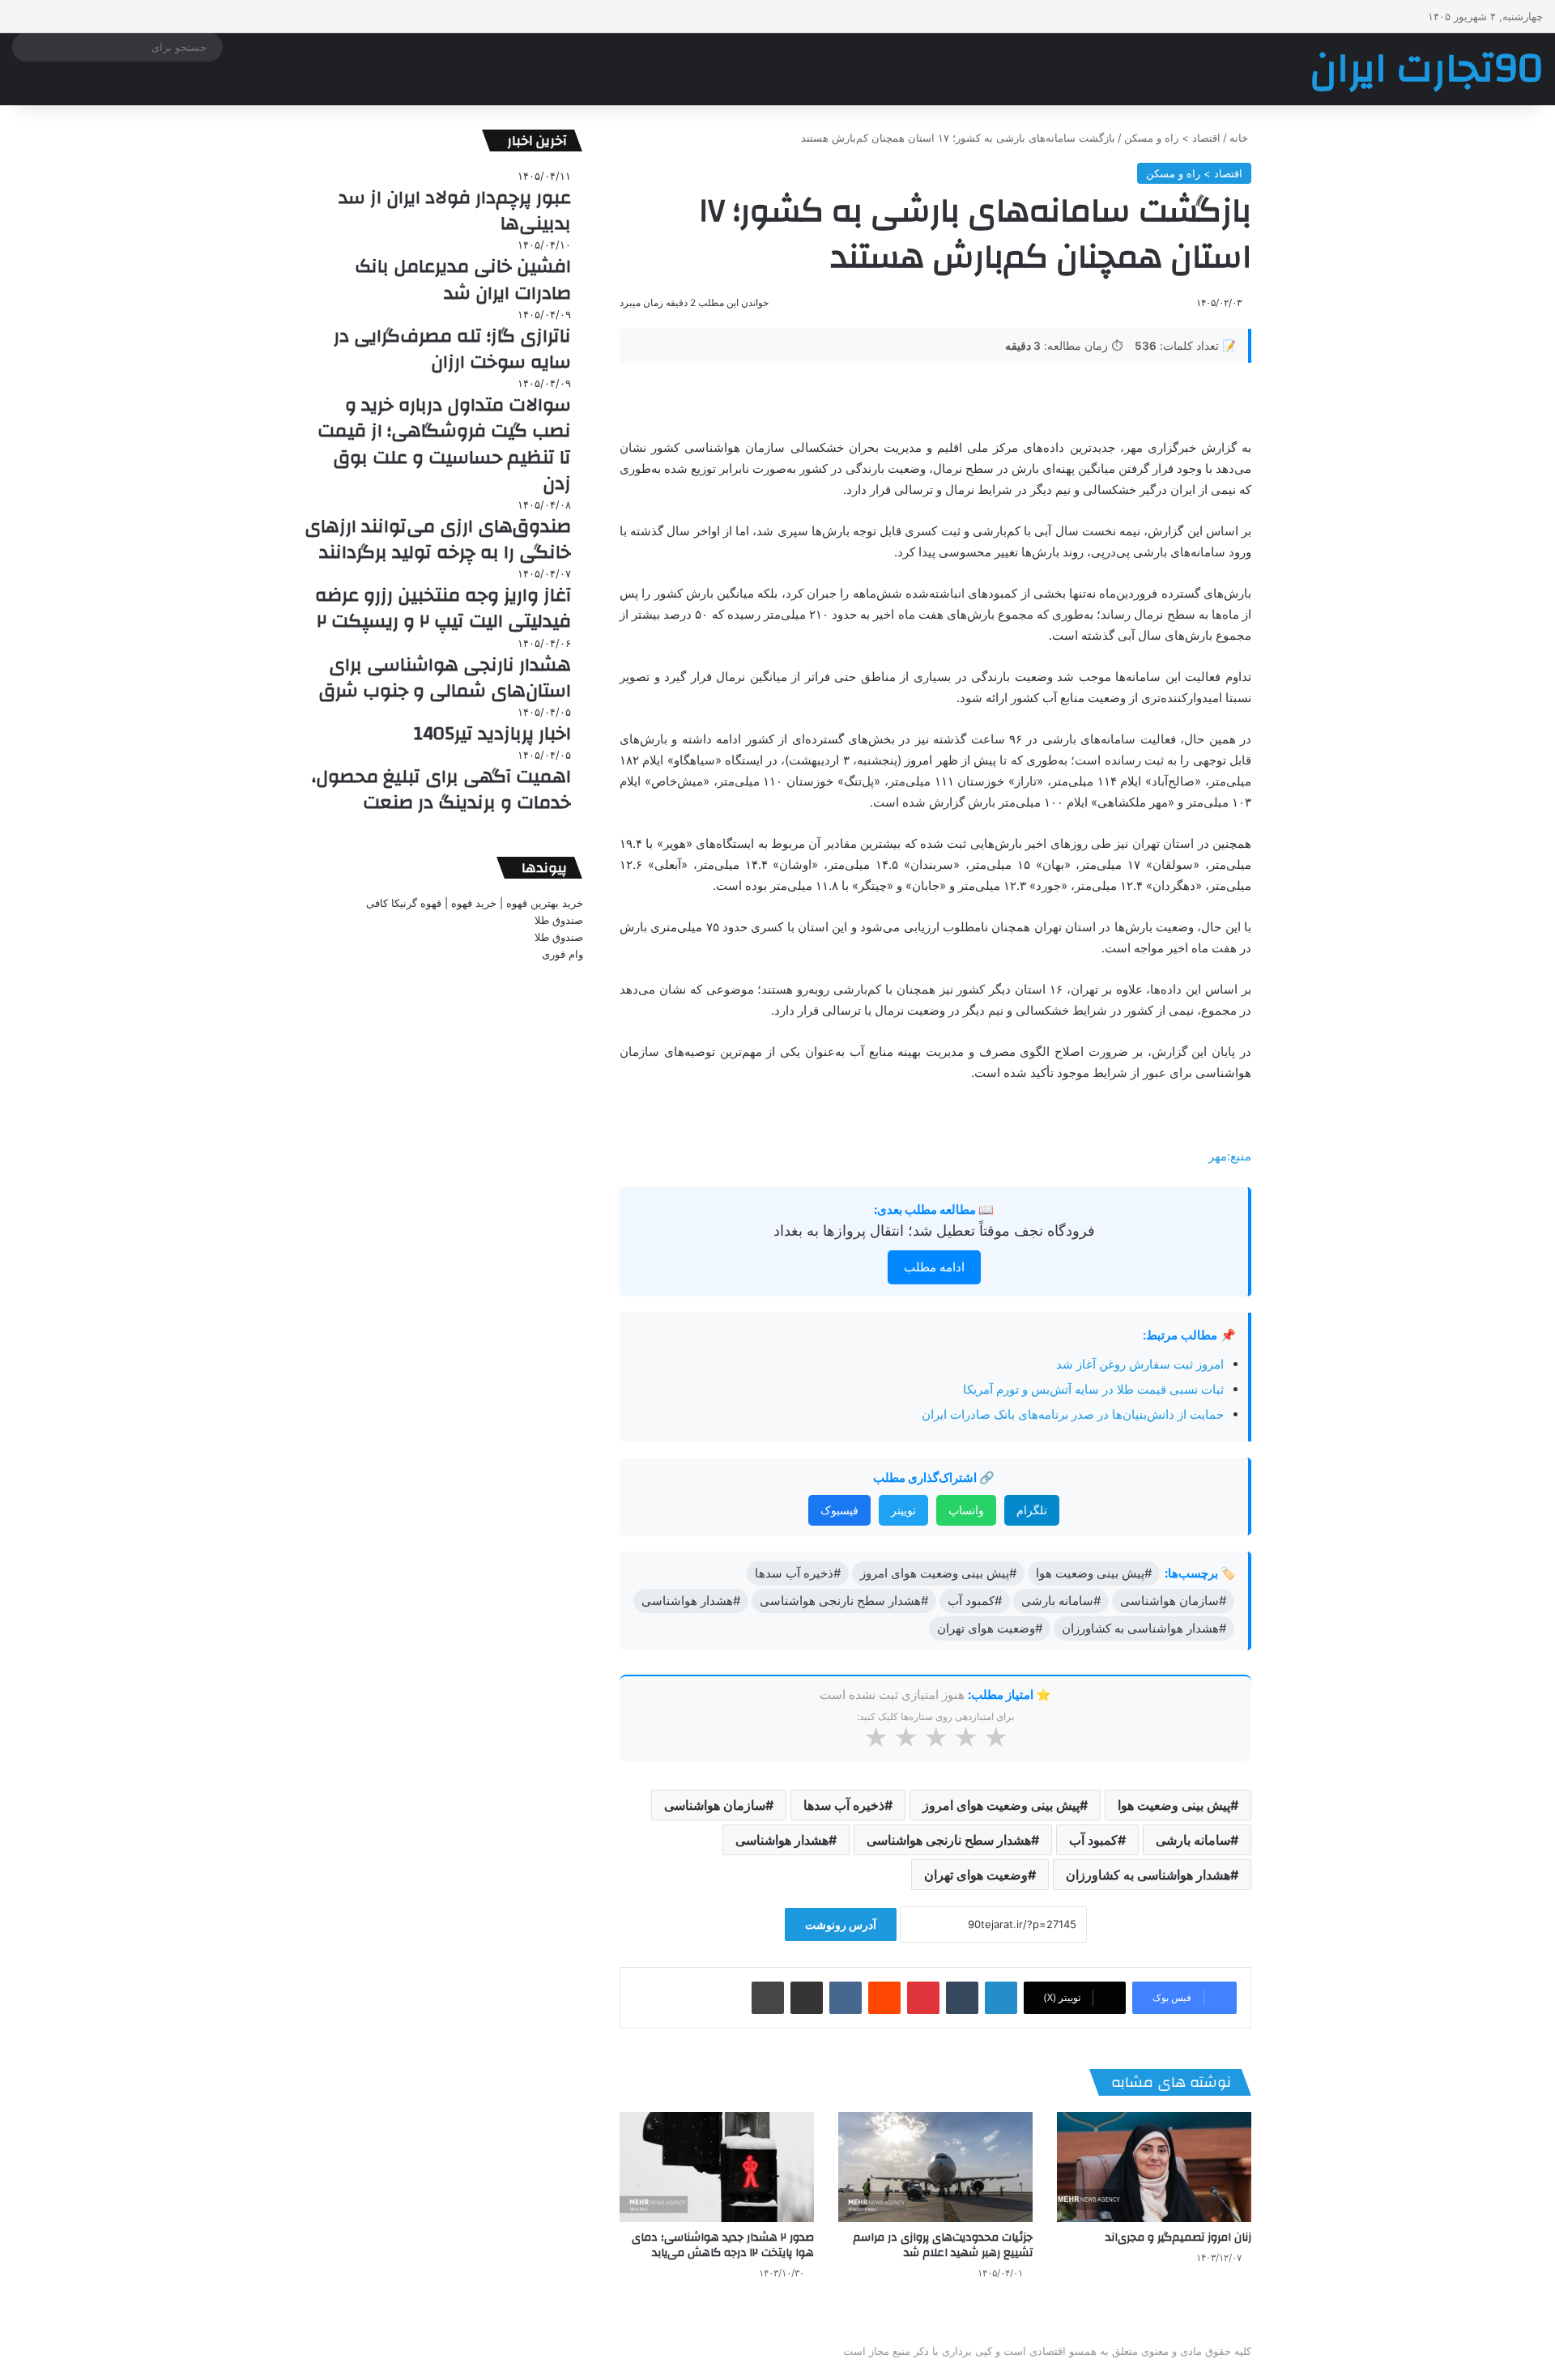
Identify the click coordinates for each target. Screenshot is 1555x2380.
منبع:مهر (1230, 1156)
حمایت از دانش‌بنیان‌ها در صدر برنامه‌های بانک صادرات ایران (1073, 1414)
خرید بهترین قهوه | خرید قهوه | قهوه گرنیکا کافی (475, 903)
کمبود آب (1093, 1840)
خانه (1240, 138)
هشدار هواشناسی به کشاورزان (1148, 1875)
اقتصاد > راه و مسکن (1172, 138)
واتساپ (966, 1510)
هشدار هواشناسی (782, 1840)
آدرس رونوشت (841, 1924)
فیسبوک (839, 1510)
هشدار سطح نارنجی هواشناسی (949, 1840)
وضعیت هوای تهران (976, 1875)
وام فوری (562, 954)
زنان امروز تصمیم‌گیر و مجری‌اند (1178, 2237)
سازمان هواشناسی (715, 1805)
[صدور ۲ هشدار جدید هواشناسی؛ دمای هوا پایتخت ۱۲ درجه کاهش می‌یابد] (717, 2167)
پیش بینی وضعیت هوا (1174, 1805)
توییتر (903, 1510)
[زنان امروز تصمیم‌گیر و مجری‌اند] (1154, 2167)
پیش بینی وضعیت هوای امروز (1001, 1805)
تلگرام (1032, 1510)
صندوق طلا (559, 920)
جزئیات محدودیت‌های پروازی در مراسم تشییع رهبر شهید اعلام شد (943, 2245)
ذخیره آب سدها (844, 1805)
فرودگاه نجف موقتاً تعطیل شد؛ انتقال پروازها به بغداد (934, 1230)
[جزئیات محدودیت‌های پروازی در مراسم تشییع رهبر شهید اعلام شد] (935, 2167)
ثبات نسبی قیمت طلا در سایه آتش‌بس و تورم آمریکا (1093, 1389)
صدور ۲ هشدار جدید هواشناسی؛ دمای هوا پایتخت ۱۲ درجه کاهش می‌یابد (723, 2245)
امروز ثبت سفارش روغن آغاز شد (1140, 1364)
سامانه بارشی (1193, 1840)
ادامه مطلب (934, 1267)
